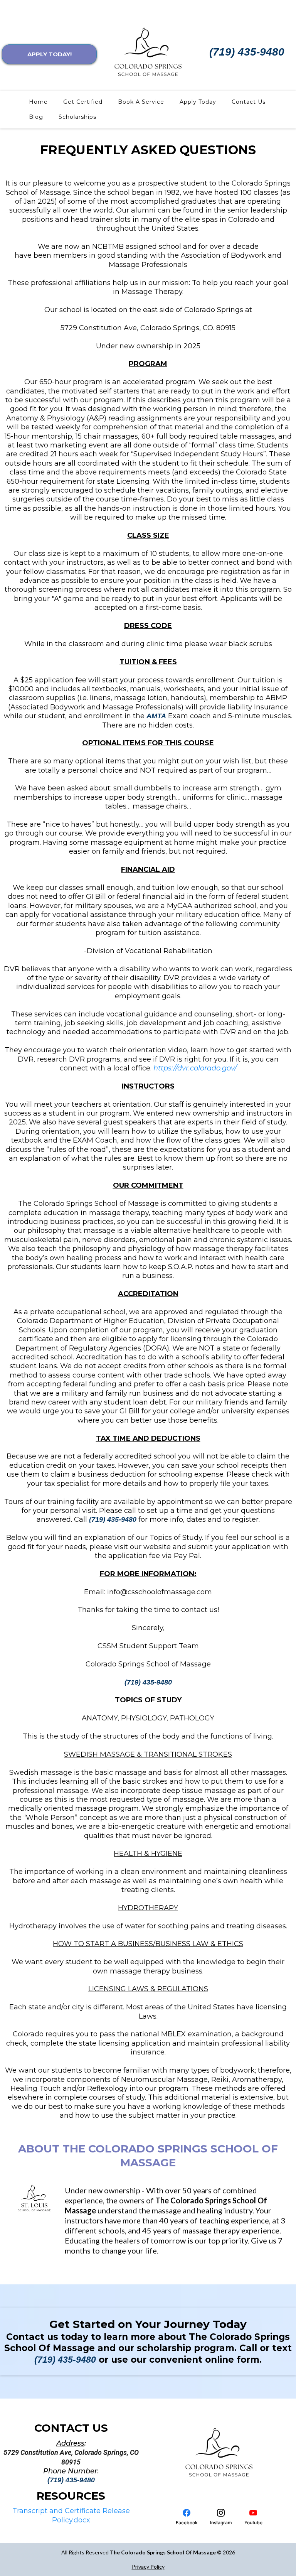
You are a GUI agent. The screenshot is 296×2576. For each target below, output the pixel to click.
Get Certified (83, 102)
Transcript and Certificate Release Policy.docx (71, 2515)
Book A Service (141, 102)
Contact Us (249, 102)
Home (38, 102)
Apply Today (198, 102)
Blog (36, 117)
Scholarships (77, 117)
